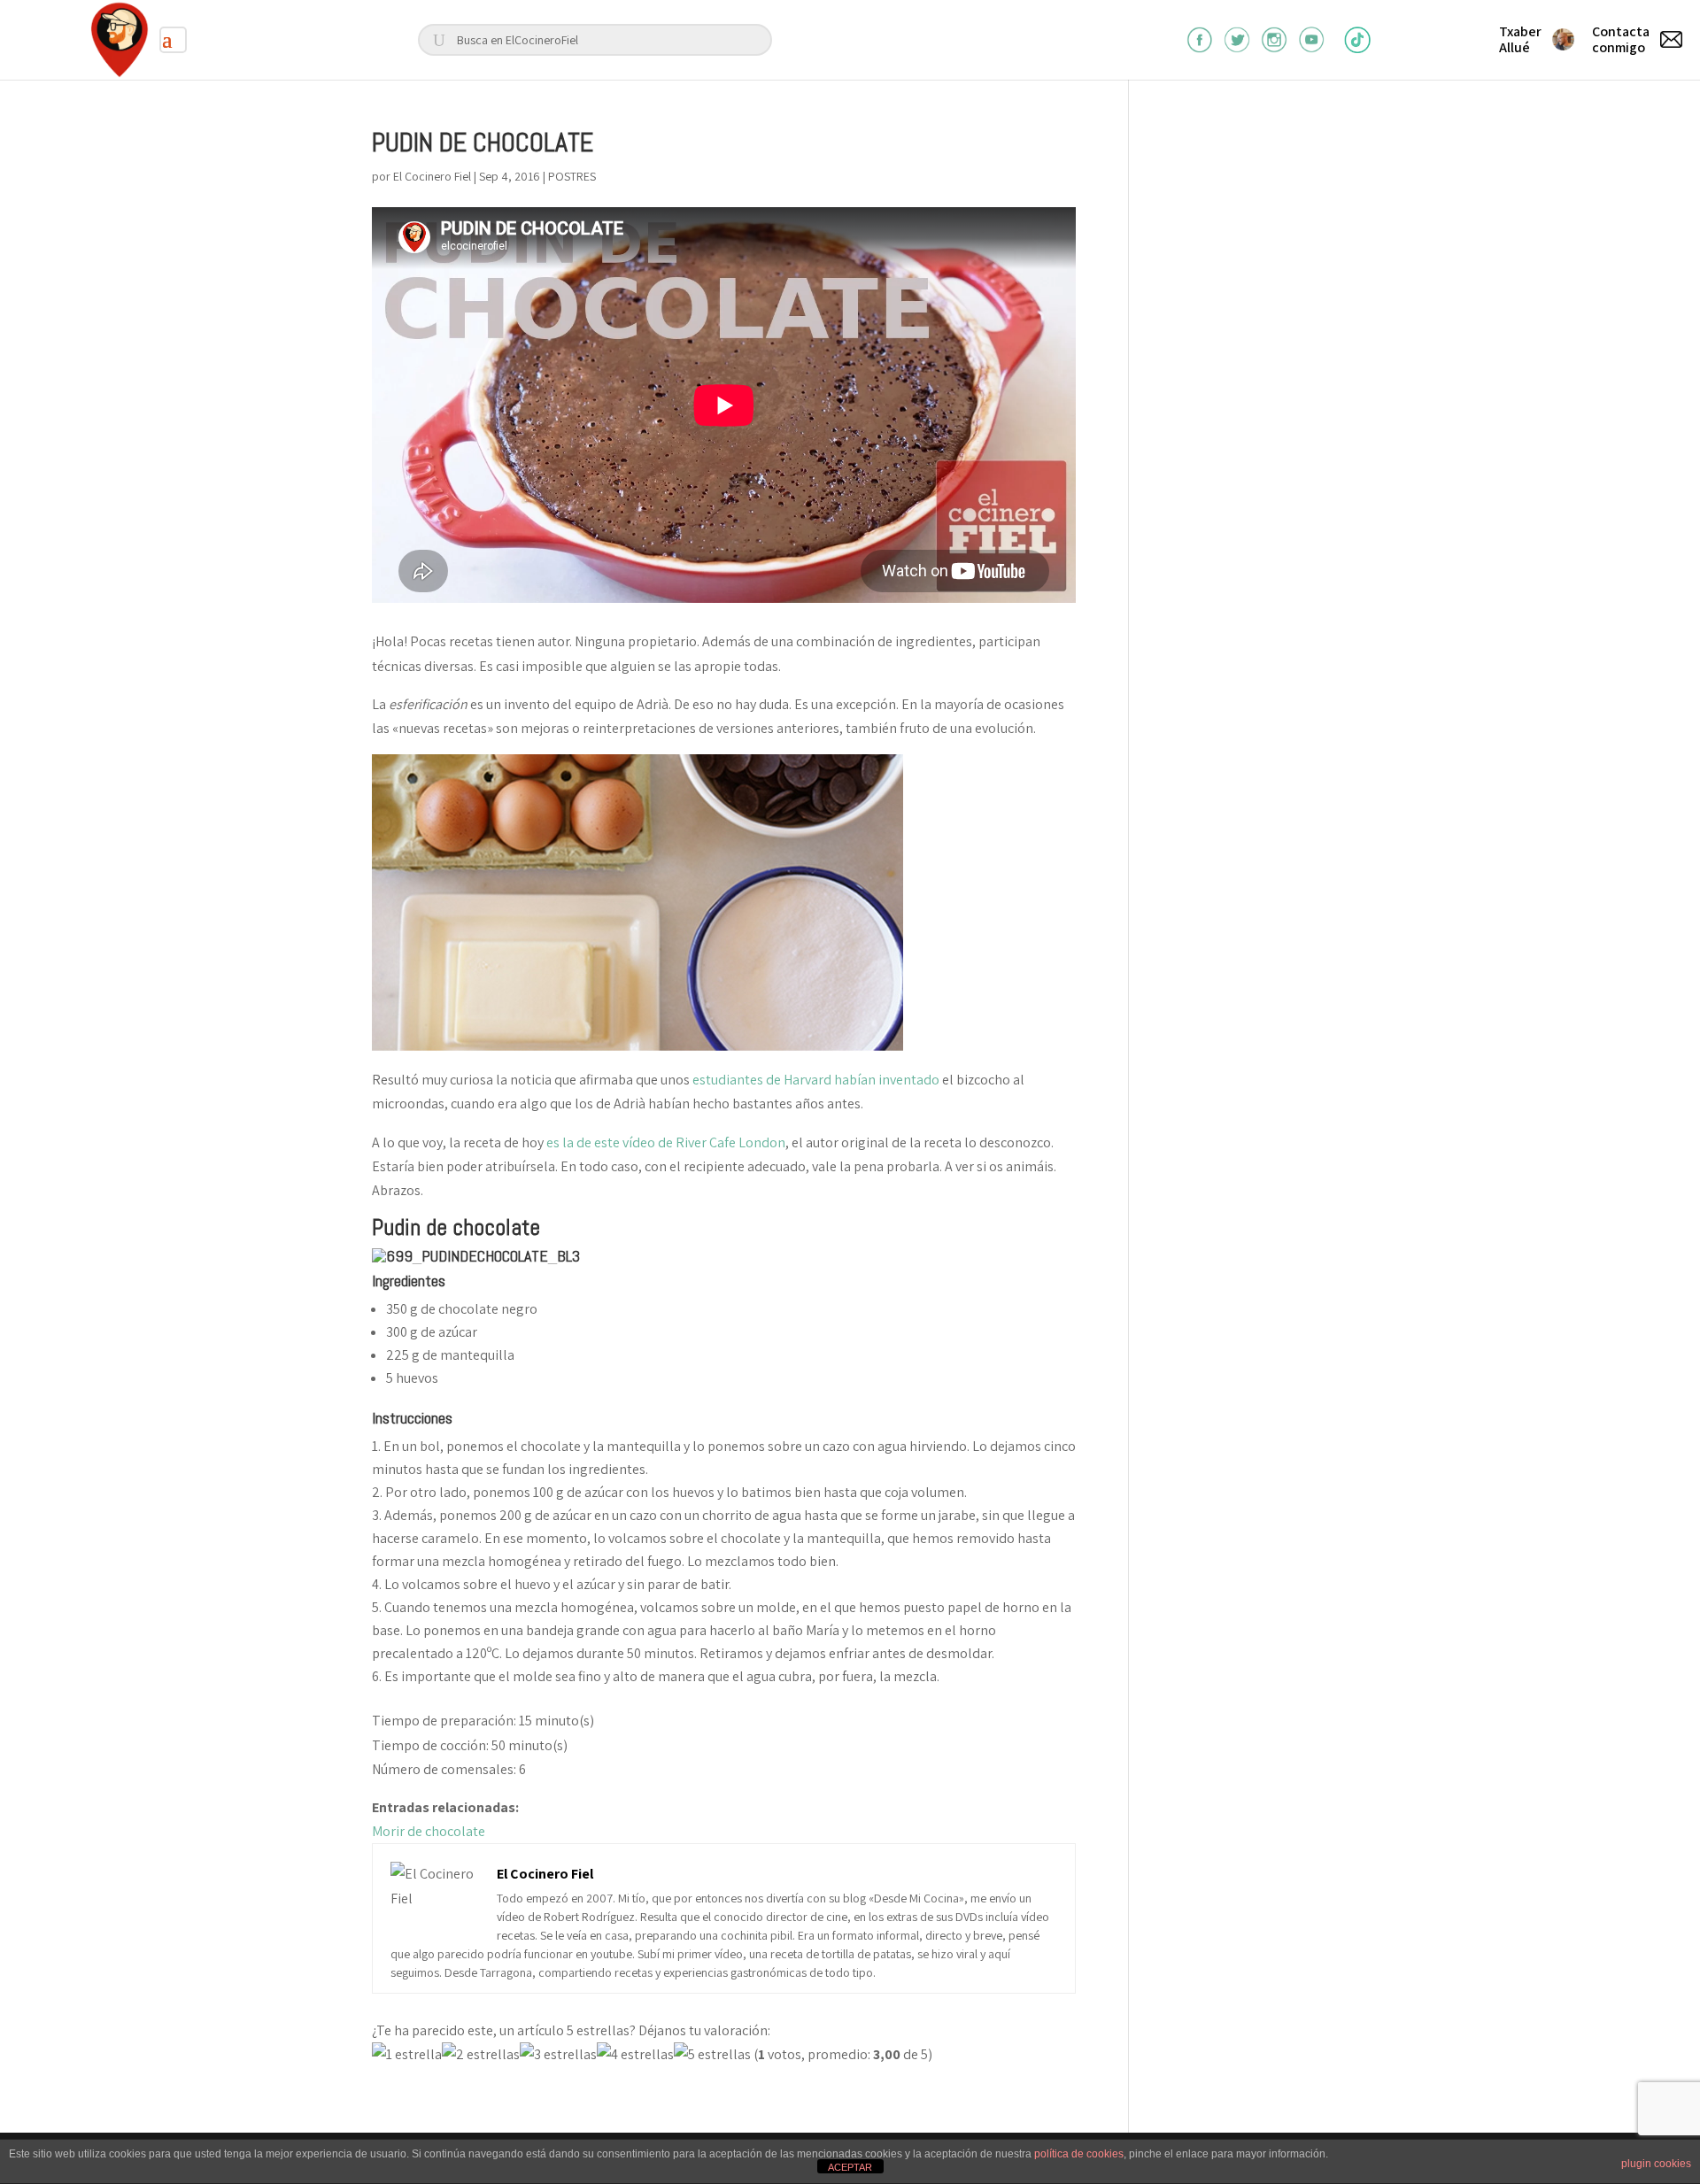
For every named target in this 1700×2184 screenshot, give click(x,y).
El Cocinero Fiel (432, 176)
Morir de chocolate (429, 1831)
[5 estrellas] (712, 2054)
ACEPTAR (850, 2167)
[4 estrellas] (635, 2054)
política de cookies (1079, 2154)
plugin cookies (1656, 2164)
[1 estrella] (407, 2054)
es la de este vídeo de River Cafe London (666, 1142)
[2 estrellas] (481, 2054)
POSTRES (572, 176)
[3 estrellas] (558, 2054)
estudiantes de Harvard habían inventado (816, 1080)
